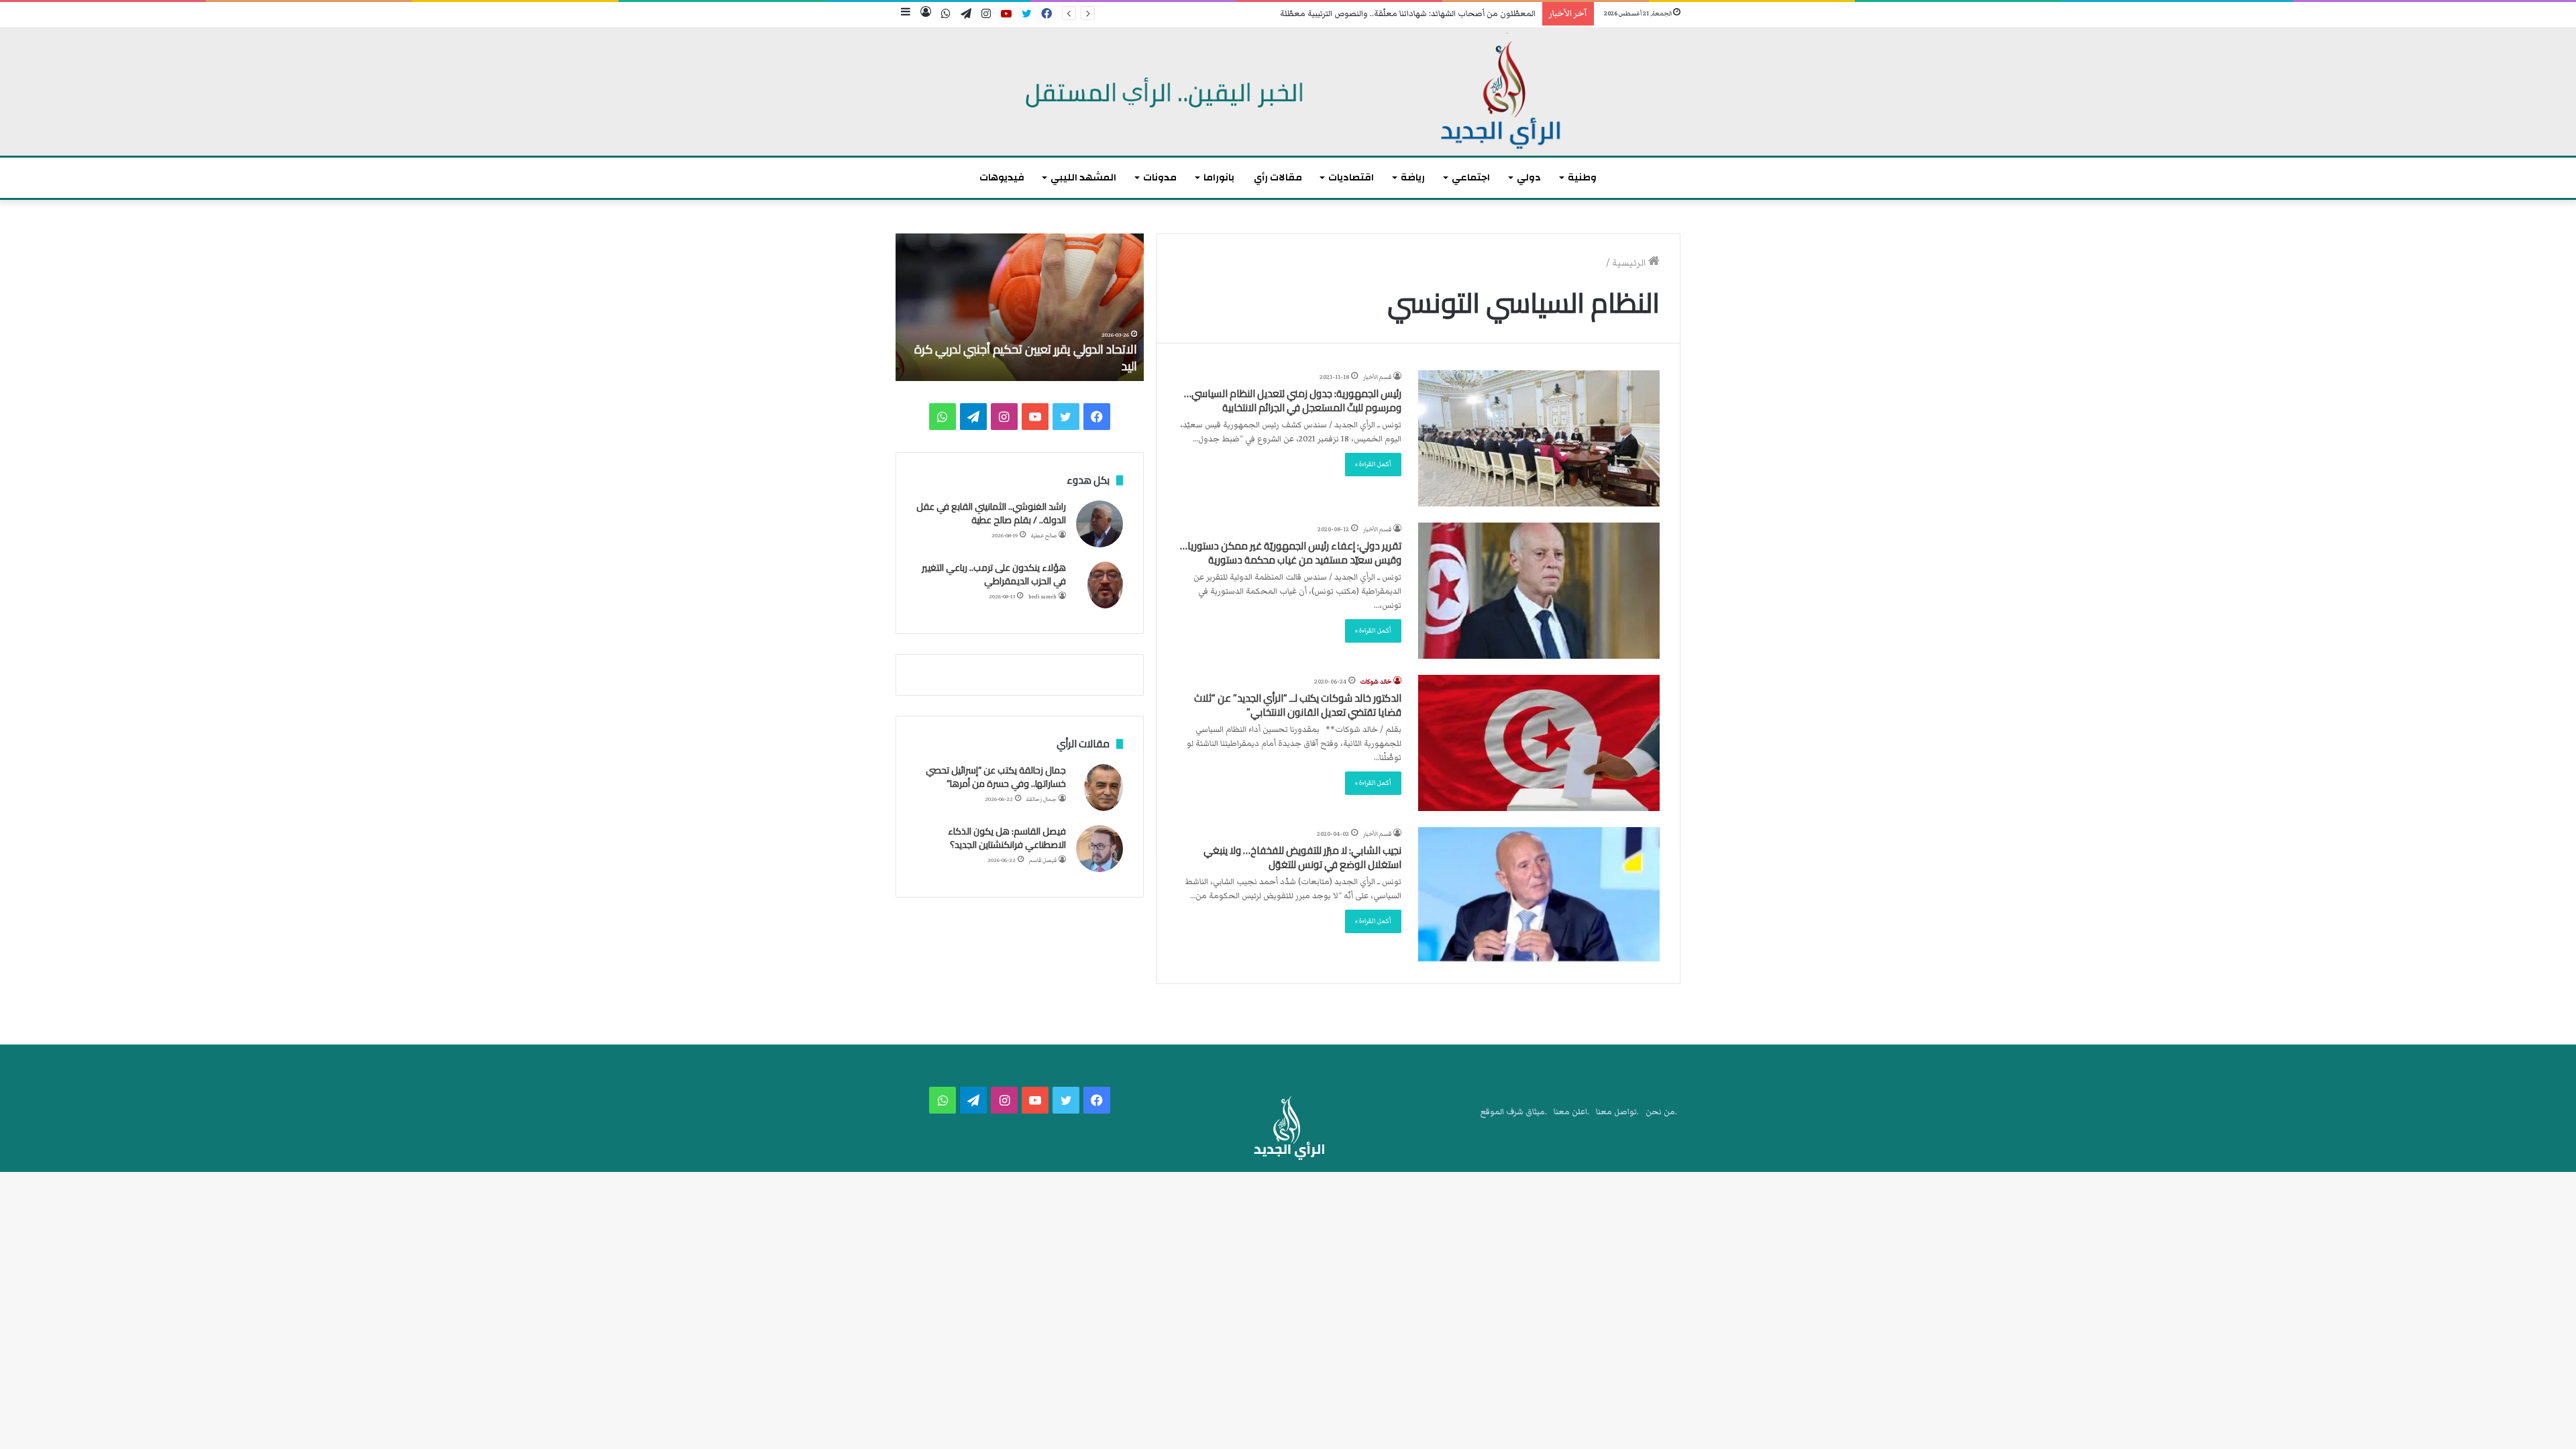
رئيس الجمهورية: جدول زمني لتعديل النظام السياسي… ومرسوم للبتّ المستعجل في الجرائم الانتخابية (1293, 400)
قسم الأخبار (1377, 377)
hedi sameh (1042, 597)
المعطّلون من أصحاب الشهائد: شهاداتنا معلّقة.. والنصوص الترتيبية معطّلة (1408, 14)
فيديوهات (1002, 177)
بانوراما (1219, 177)
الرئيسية (1630, 263)
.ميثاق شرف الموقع (1514, 1112)
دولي (1529, 177)
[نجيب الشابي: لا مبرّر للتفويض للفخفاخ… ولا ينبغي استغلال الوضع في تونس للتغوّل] (1539, 895)
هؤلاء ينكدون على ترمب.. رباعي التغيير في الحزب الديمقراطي (994, 574)
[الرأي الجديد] (1288, 92)
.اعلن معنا (1571, 1112)
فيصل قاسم (1043, 860)
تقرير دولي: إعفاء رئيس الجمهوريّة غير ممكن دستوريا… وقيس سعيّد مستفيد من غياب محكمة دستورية (1291, 553)
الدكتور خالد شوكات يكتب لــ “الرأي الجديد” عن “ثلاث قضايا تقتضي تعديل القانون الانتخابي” (1298, 705)
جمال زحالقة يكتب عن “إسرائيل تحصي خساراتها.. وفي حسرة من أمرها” (996, 777)
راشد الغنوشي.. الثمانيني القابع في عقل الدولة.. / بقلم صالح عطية (991, 513)
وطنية (1582, 177)
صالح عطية (1044, 536)
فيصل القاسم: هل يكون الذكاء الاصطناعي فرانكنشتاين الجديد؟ (1007, 838)
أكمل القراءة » (1373, 464)
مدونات (1160, 177)
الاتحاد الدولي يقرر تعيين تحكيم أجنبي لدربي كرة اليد (1026, 358)
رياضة (1413, 177)
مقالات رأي (1278, 177)
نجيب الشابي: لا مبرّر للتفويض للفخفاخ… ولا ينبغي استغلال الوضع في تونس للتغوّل (1302, 857)
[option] (1020, 307)
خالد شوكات (1376, 682)
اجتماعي (1471, 177)
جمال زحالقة (1041, 799)
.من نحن (1661, 1112)
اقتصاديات (1351, 177)
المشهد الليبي (1083, 177)
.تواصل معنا (1617, 1112)
